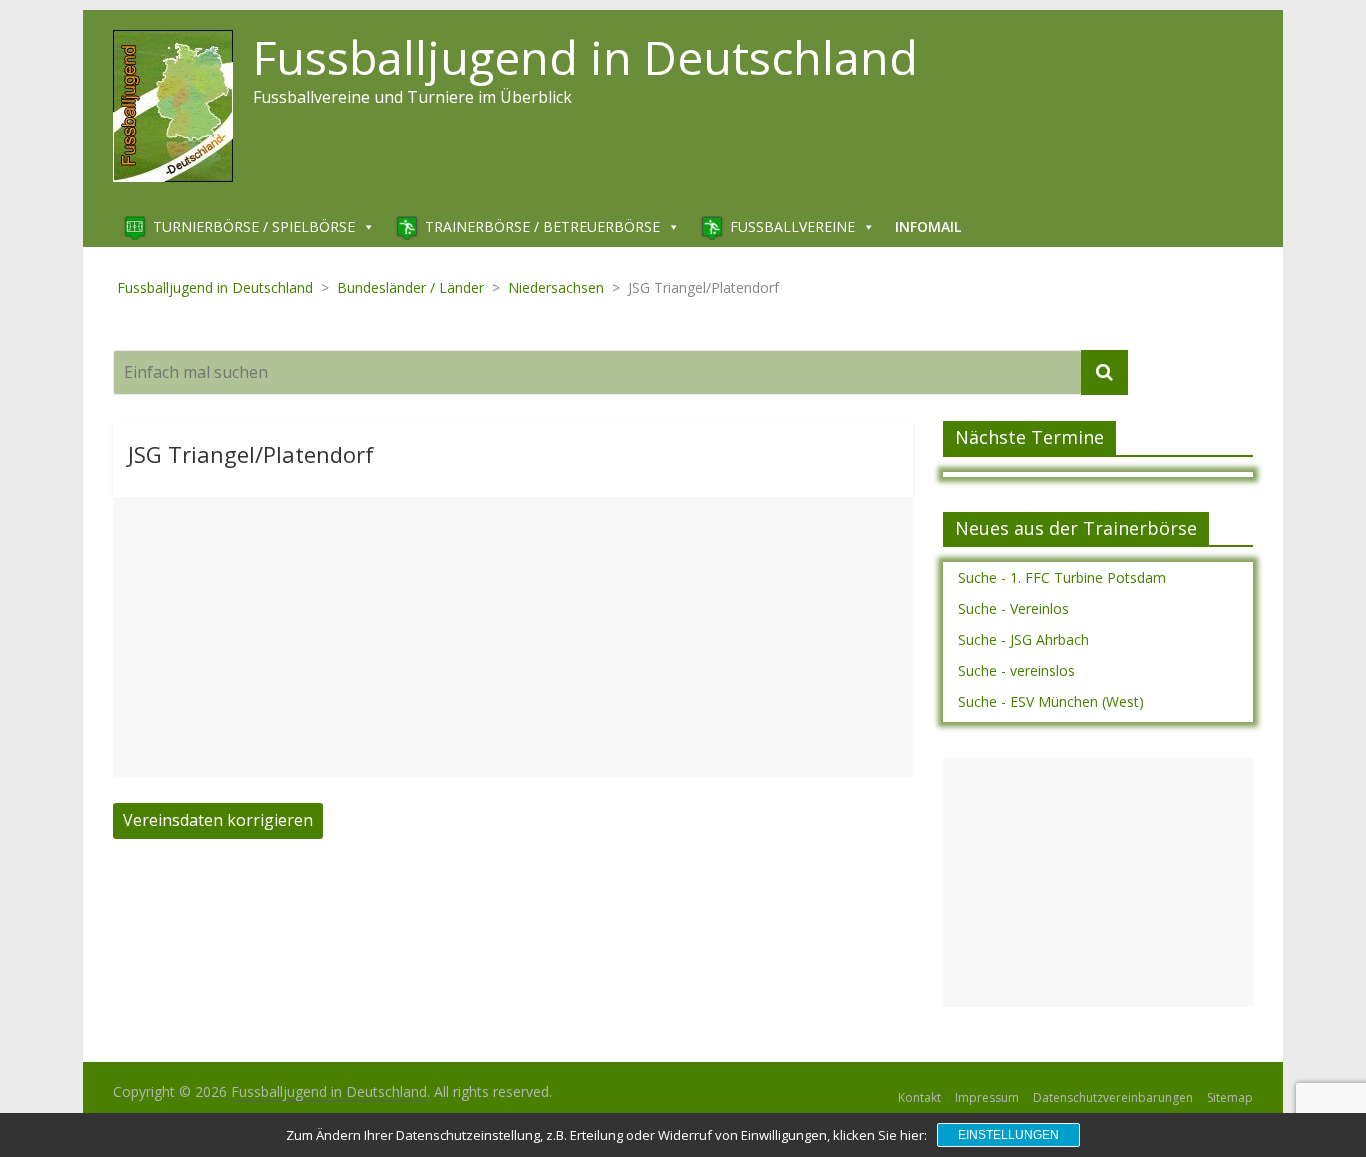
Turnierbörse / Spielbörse (254, 226)
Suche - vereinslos (1016, 670)
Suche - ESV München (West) (1051, 701)
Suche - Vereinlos (1013, 608)
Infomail (928, 226)
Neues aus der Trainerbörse (1076, 528)
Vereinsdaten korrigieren (218, 820)
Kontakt (919, 1097)
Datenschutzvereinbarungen (1113, 1097)
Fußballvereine (792, 226)
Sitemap (1230, 1097)
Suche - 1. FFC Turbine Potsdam (1062, 577)
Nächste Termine (1029, 437)
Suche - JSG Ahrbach (1023, 639)
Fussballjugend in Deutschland (585, 57)
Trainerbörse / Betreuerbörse (542, 226)
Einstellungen (1008, 1135)
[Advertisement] (513, 637)
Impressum (987, 1097)
